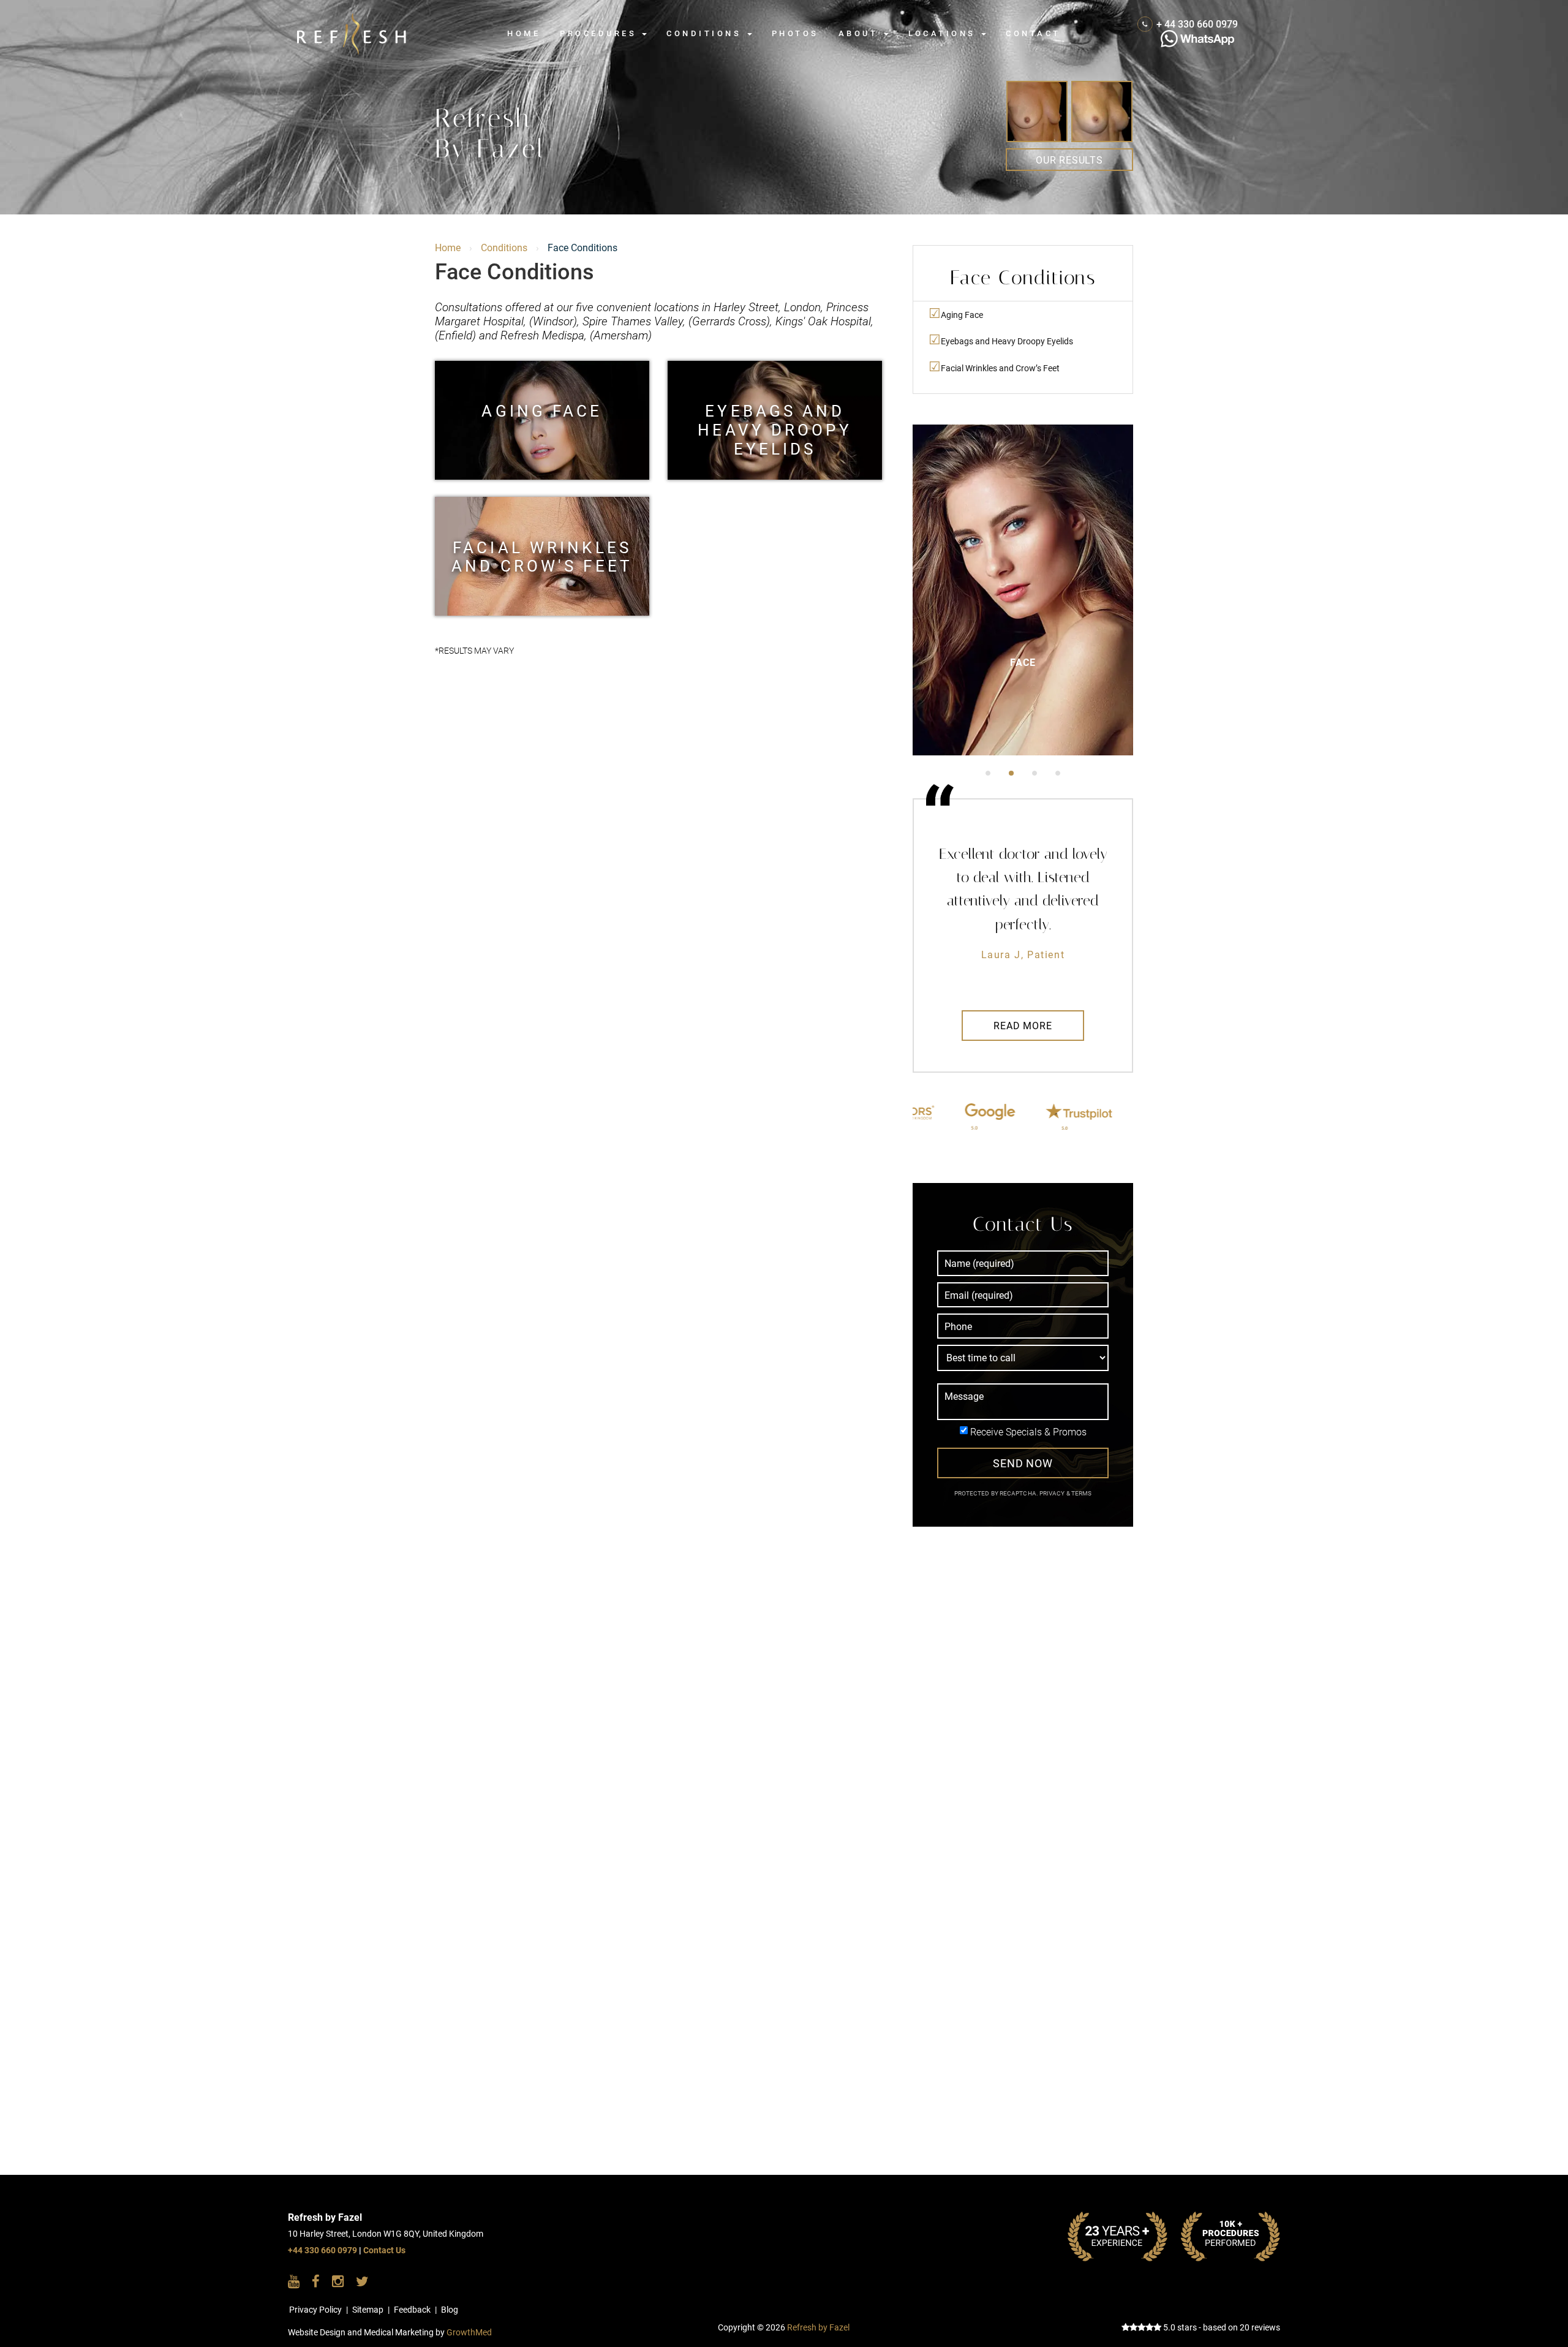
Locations (944, 33)
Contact (1033, 33)
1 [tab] (988, 773)
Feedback (412, 2310)
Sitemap (368, 2310)
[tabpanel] (1023, 590)
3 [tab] (1035, 773)
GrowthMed (469, 2333)
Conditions (706, 33)
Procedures (600, 33)
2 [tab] (1011, 773)
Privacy (1053, 1493)
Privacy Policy (315, 2310)
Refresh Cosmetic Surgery (371, 19)
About (861, 33)
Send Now (1023, 1463)
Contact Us (384, 2251)
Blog (450, 2310)
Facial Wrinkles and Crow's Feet (542, 557)
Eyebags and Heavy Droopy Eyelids (775, 420)
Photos (795, 33)
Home (524, 33)
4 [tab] (1058, 773)
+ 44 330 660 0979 (1197, 24)
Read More (1023, 1026)
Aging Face (542, 411)
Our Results (1069, 160)
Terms (1081, 1493)
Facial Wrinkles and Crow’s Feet (1000, 368)
